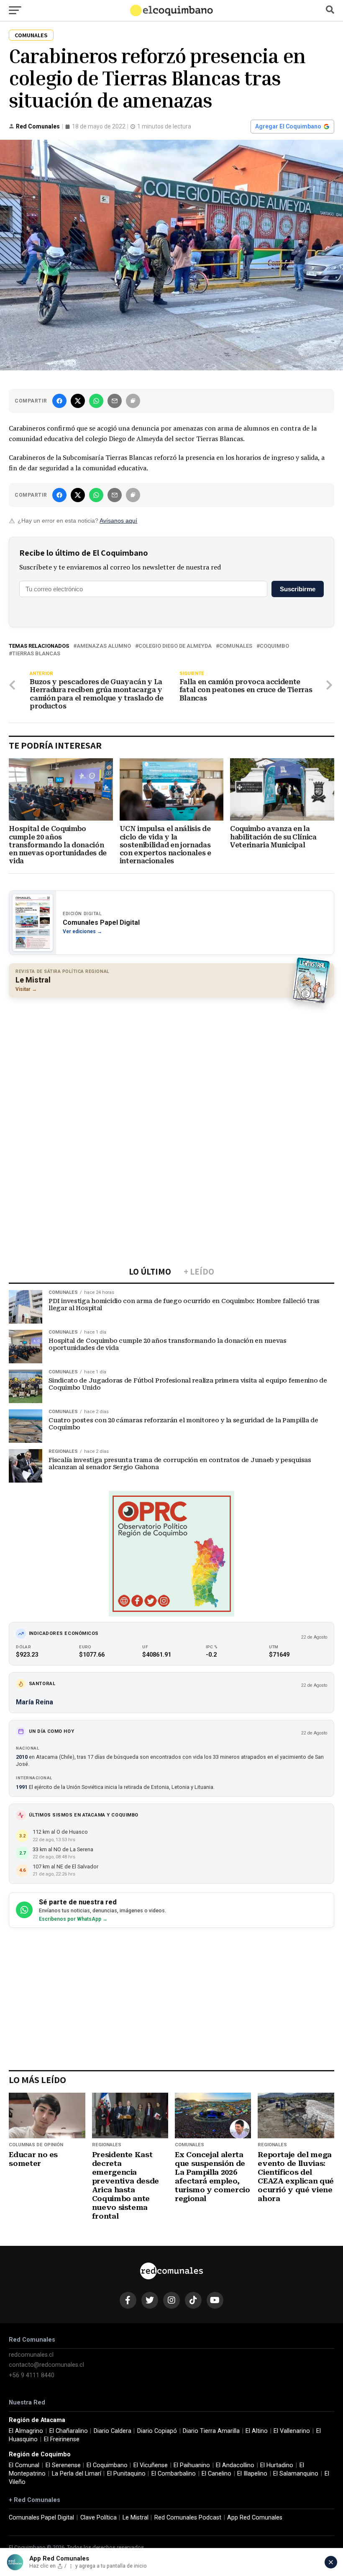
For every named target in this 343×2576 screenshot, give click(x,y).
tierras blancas (36, 654)
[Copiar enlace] (133, 401)
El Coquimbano (107, 2465)
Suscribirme (298, 589)
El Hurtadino (277, 2465)
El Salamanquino (296, 2474)
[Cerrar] (331, 2562)
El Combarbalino (174, 2474)
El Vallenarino (292, 2431)
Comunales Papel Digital (41, 2518)
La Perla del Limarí (77, 2474)
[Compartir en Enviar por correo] (115, 401)
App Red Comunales (255, 2518)
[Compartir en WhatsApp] (96, 401)
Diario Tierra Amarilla (211, 2431)
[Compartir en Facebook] (59, 401)
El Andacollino (235, 2465)
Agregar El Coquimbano (288, 126)
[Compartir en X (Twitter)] (78, 401)
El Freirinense (62, 2439)
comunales (236, 646)
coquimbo (274, 646)
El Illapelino (252, 2474)
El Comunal (24, 2465)
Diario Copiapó (157, 2431)
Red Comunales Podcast (188, 2518)
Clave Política (99, 2518)
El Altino (257, 2431)
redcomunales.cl (31, 2355)
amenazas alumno (104, 646)
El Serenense (63, 2465)
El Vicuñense (151, 2465)
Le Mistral (136, 2518)
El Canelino (216, 2474)
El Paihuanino (192, 2465)
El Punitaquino (126, 2474)
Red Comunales (38, 126)
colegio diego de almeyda (175, 646)
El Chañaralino (69, 2431)
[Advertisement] (171, 1065)
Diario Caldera (113, 2431)
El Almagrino (26, 2431)
